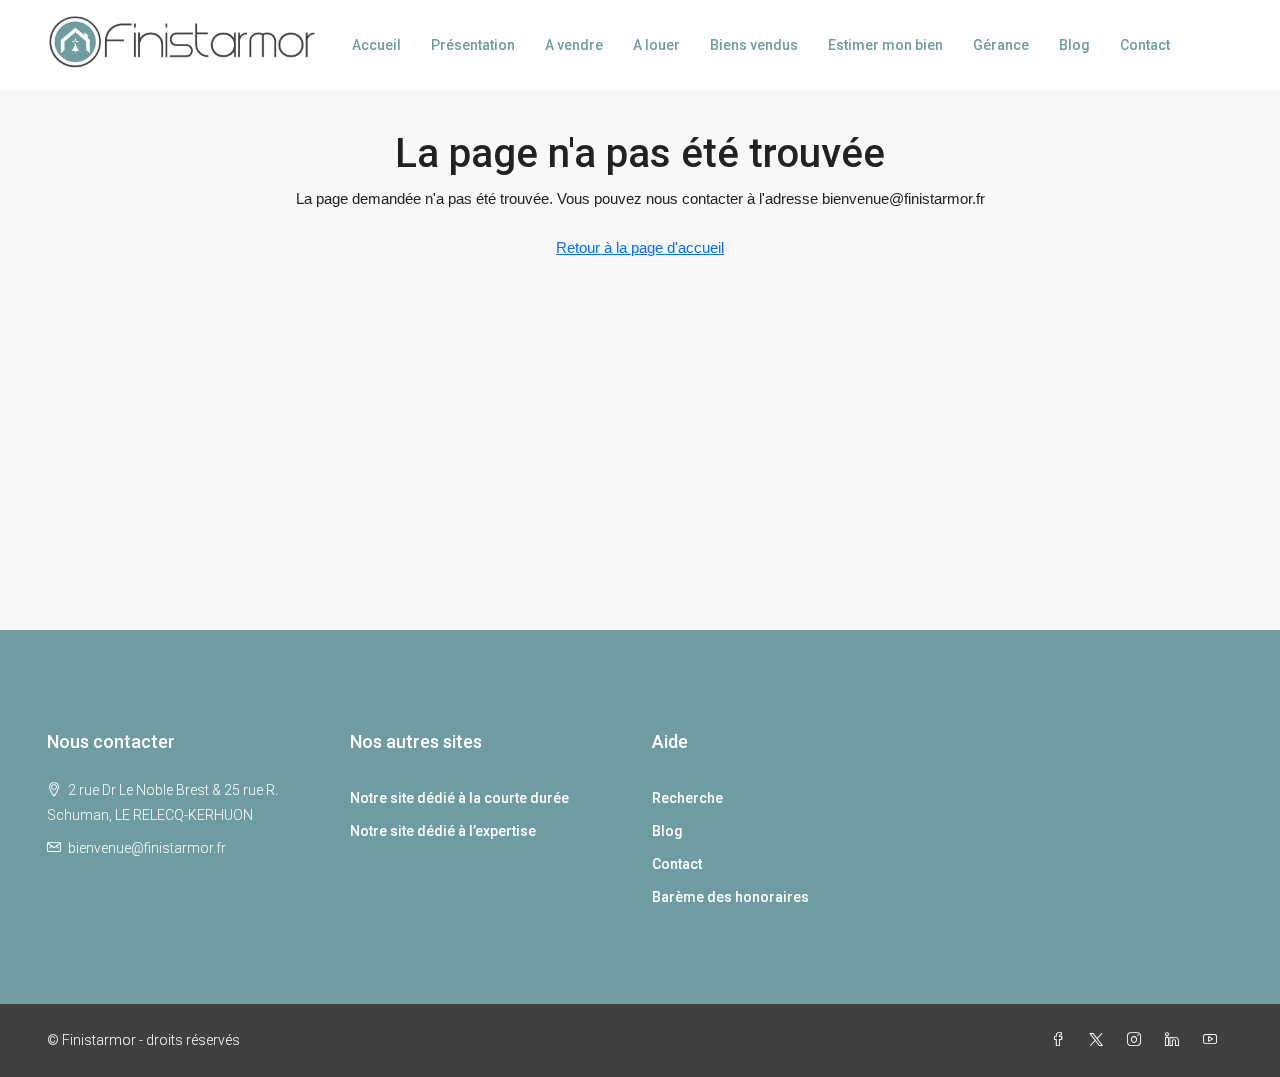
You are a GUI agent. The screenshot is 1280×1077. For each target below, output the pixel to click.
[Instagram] (1138, 1040)
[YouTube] (1214, 1040)
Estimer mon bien (885, 45)
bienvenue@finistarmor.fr (147, 848)
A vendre (574, 45)
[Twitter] (1100, 1040)
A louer (656, 45)
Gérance (1001, 45)
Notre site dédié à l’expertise (443, 831)
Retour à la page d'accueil (640, 247)
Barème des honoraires (730, 897)
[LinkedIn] (1176, 1040)
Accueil (376, 45)
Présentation (473, 45)
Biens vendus (754, 45)
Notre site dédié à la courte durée (459, 798)
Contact (1145, 45)
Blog (1074, 45)
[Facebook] (1062, 1040)
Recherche (687, 798)
